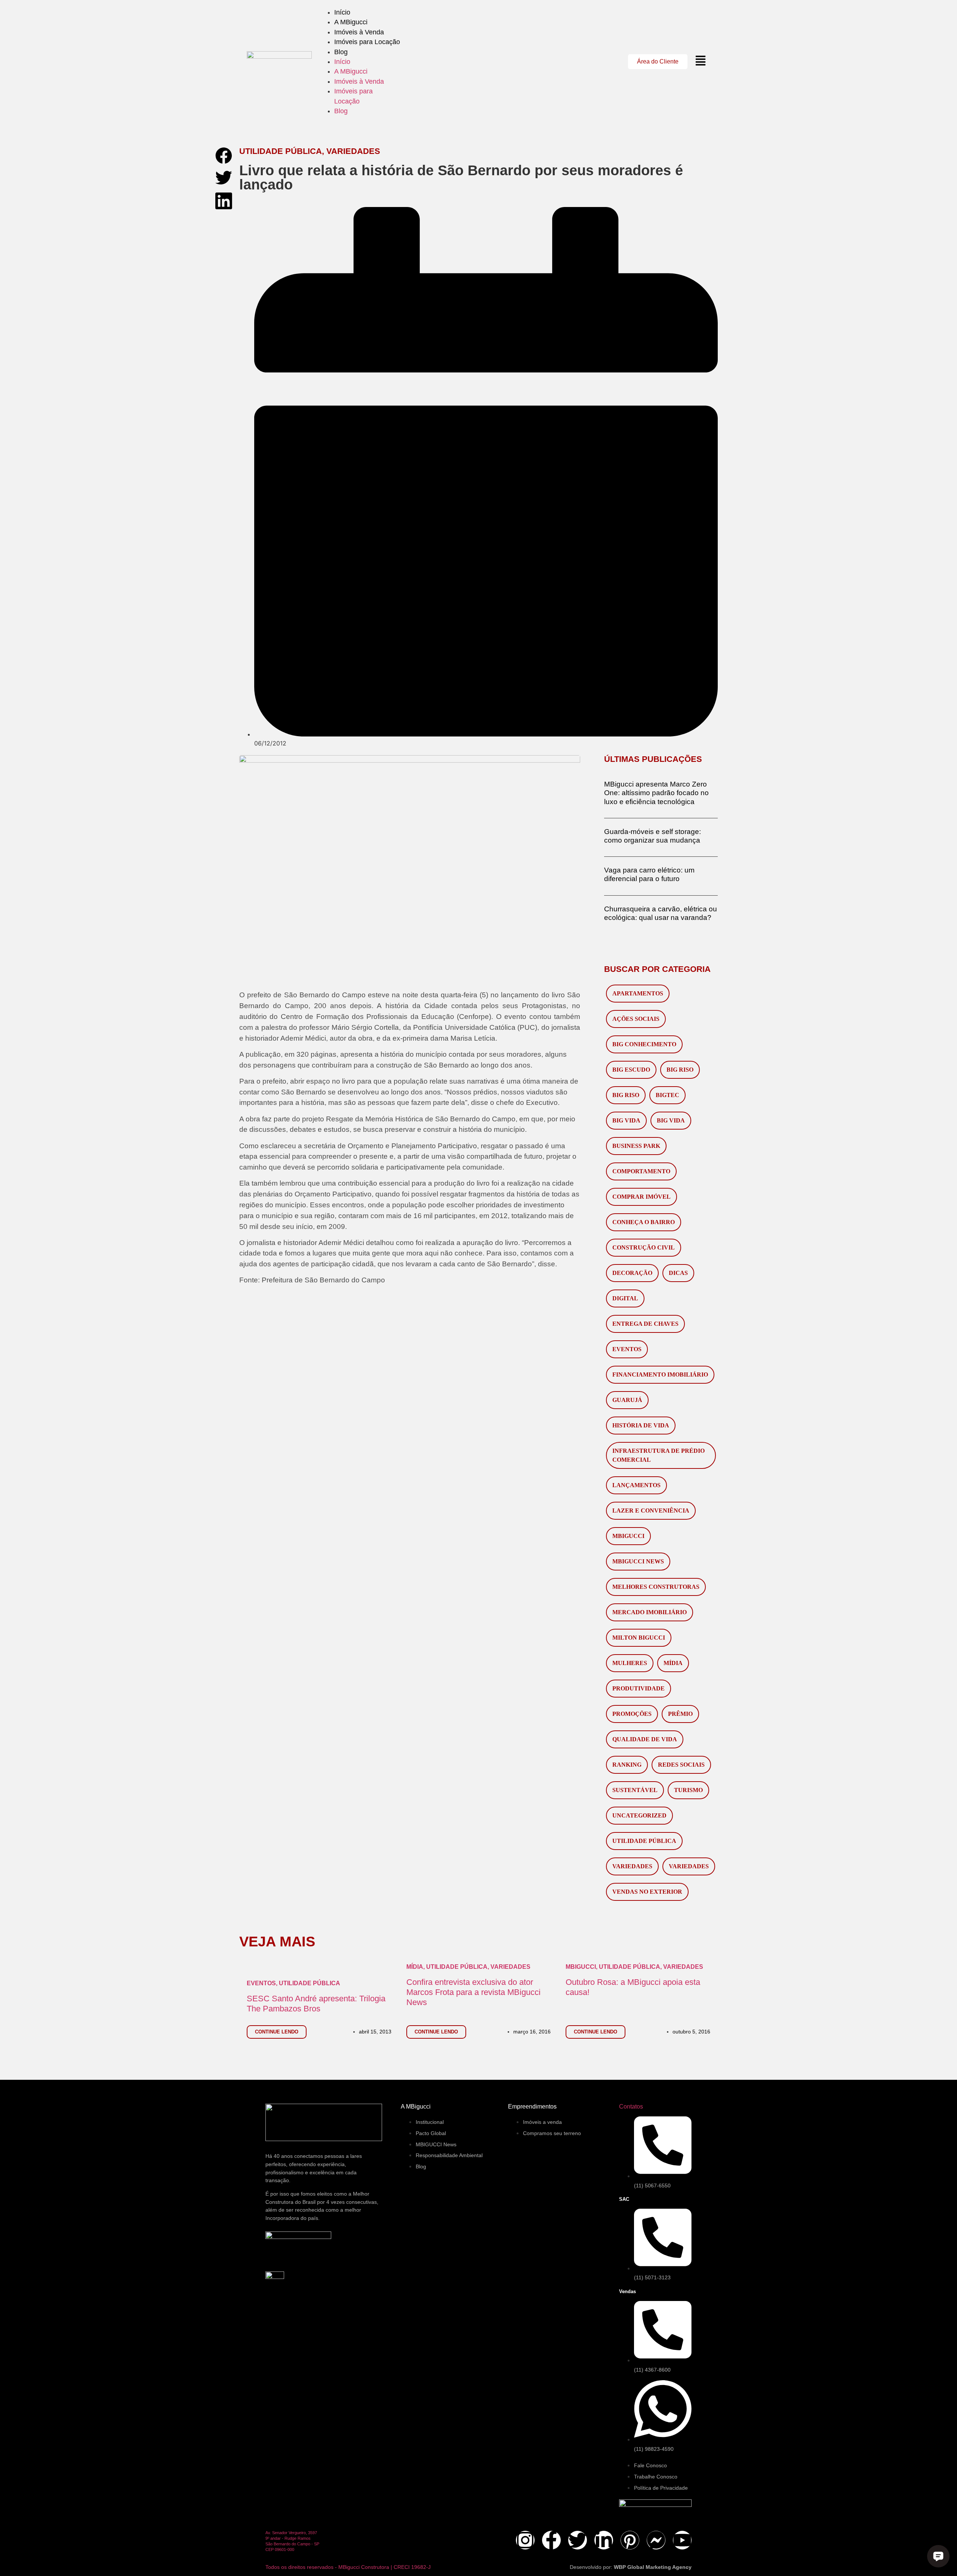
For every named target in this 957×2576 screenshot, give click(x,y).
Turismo (688, 1790)
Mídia (673, 1663)
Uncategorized (639, 1815)
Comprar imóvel (641, 1197)
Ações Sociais (636, 1019)
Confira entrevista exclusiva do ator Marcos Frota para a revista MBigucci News (473, 1992)
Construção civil (644, 1247)
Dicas (678, 1273)
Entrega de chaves (645, 1324)
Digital (625, 1298)
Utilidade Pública (644, 1841)
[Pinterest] (630, 2540)
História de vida (641, 1425)
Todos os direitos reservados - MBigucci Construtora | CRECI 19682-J (348, 2567)
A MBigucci (351, 22)
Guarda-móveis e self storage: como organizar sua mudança (653, 836)
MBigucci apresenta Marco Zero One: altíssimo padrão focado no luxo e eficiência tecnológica (656, 793)
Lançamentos (636, 1485)
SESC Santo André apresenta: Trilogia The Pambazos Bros (316, 2004)
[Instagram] (525, 2540)
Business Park (636, 1146)
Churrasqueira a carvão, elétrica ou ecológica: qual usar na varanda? (661, 913)
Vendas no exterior (647, 1892)
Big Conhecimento (644, 1044)
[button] (224, 156)
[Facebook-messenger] (656, 2540)
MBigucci (628, 1536)
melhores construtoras (656, 1587)
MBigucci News (638, 1561)
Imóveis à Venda (359, 32)
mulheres (630, 1663)
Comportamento (641, 1171)
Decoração (632, 1273)
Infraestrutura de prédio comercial (658, 1455)
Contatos (631, 2106)
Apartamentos (638, 993)
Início (342, 12)
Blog (341, 52)
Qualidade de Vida (645, 1739)
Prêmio (680, 1714)
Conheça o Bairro (644, 1222)
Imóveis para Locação (367, 42)
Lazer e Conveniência (651, 1511)
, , (468, 1967)
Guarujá (627, 1400)
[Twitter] (578, 2540)
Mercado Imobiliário (650, 1612)
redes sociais (681, 1765)
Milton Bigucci (639, 1638)
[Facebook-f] (551, 2540)
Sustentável (635, 1790)
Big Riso (680, 1070)
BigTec (667, 1095)
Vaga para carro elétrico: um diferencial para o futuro (649, 874)
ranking (627, 1765)
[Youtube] (682, 2540)
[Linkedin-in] (604, 2540)
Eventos (627, 1349)
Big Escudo (631, 1070)
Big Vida (626, 1120)
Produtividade (638, 1688)
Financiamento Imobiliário (660, 1375)
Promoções (632, 1714)
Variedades (632, 1866)
